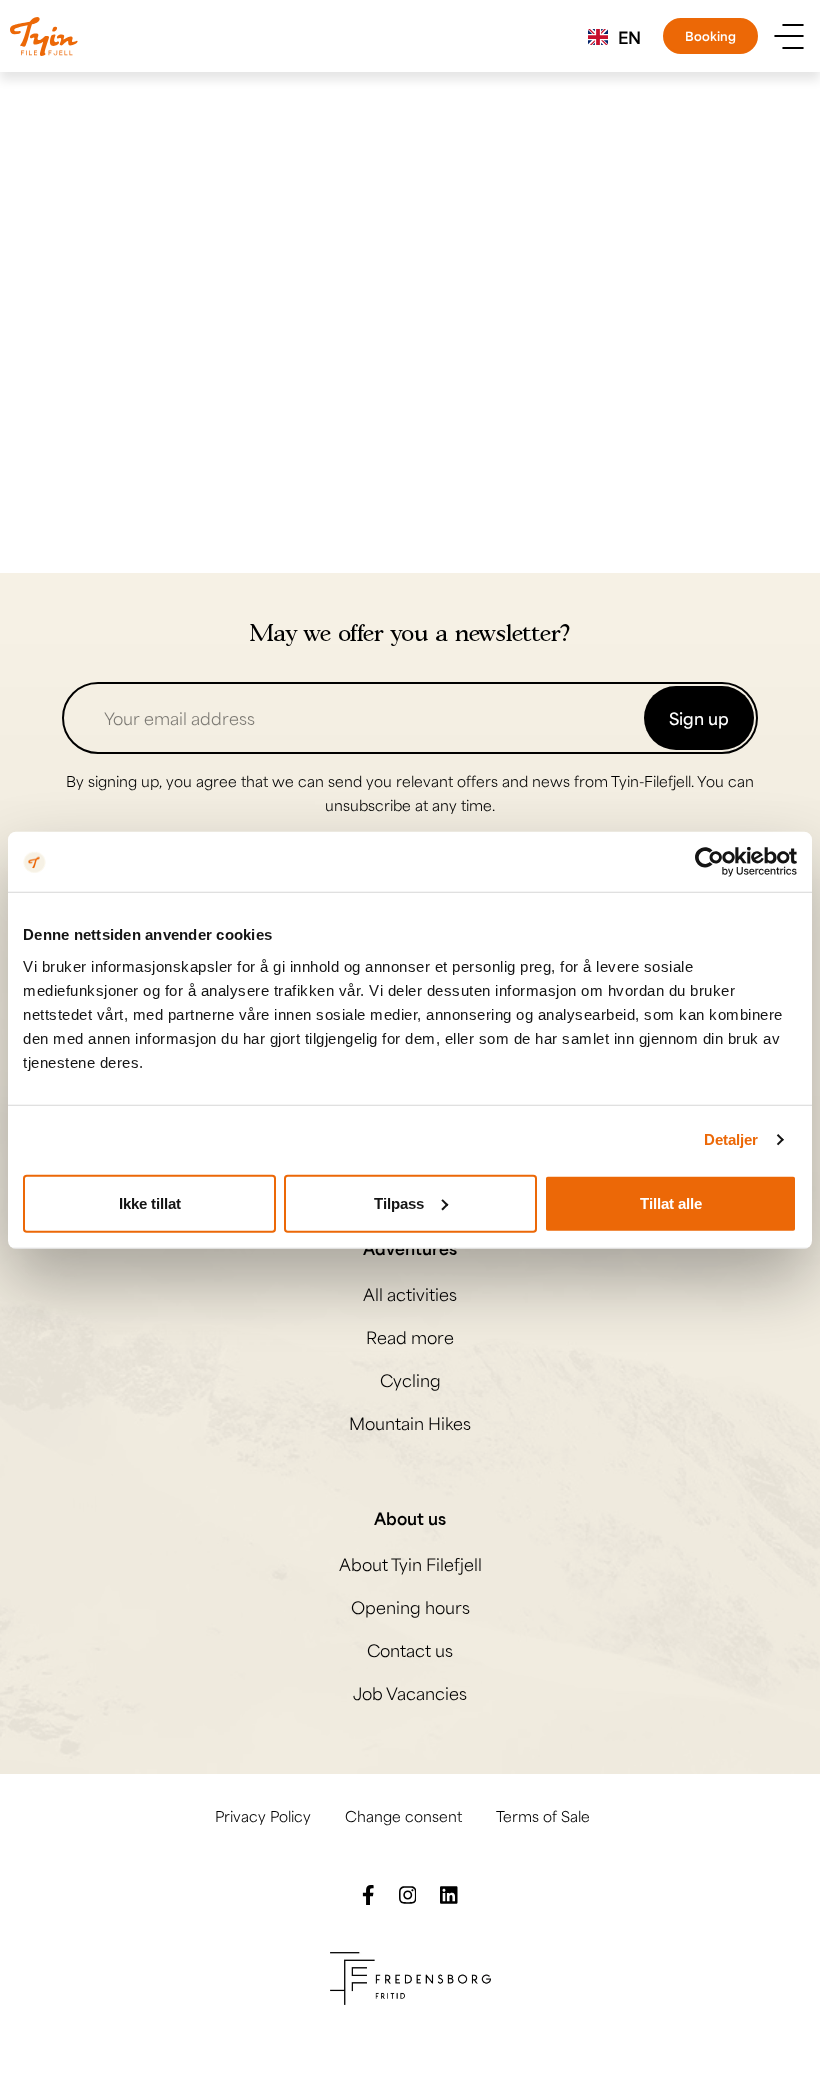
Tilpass (399, 1202)
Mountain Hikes (410, 1423)
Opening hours (410, 1607)
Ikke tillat (150, 1202)
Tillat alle (671, 1202)
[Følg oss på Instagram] (408, 1893)
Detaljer (731, 1139)
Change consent (403, 1816)
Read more (410, 1337)
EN (629, 37)
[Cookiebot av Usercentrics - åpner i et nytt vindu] (709, 862)
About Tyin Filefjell (410, 1564)
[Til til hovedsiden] (44, 36)
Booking (710, 36)
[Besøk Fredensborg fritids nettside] (410, 1976)
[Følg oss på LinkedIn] (449, 1893)
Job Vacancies (410, 1693)
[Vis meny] (789, 36)
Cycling (410, 1380)
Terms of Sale (543, 1816)
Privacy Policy (263, 1816)
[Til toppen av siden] (775, 2035)
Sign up (699, 718)
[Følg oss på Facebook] (368, 1893)
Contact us (410, 1650)
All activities (410, 1294)
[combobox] (614, 37)
